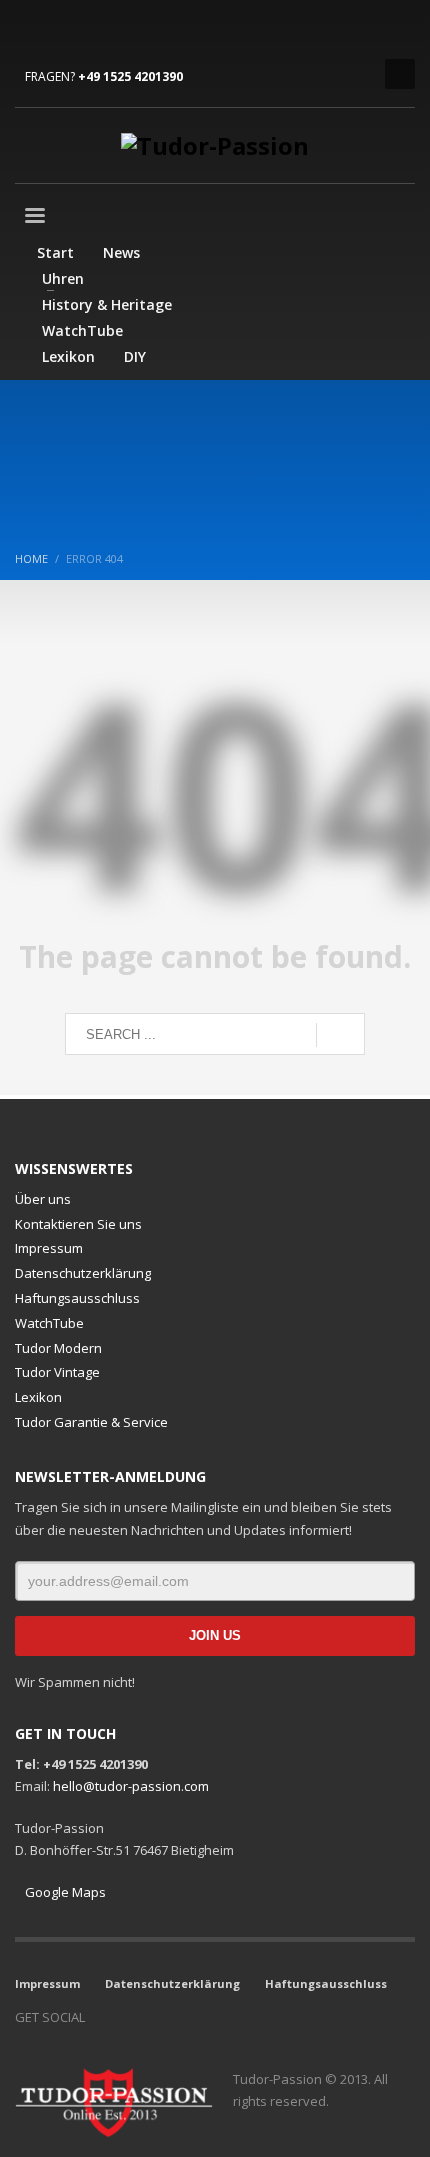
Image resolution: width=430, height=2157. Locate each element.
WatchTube (49, 1323)
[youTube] (90, 30)
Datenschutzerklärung (83, 1273)
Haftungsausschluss (77, 1298)
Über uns (43, 1199)
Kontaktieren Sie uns (78, 1224)
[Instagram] (60, 30)
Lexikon (38, 1397)
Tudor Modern (58, 1348)
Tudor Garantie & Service (91, 1422)
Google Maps (65, 1892)
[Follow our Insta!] (130, 2017)
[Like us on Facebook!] (100, 2017)
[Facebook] (30, 30)
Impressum (49, 1248)
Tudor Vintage (57, 1372)
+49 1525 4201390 (130, 76)
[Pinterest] (120, 30)
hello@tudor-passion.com (131, 1786)
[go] (340, 1035)
